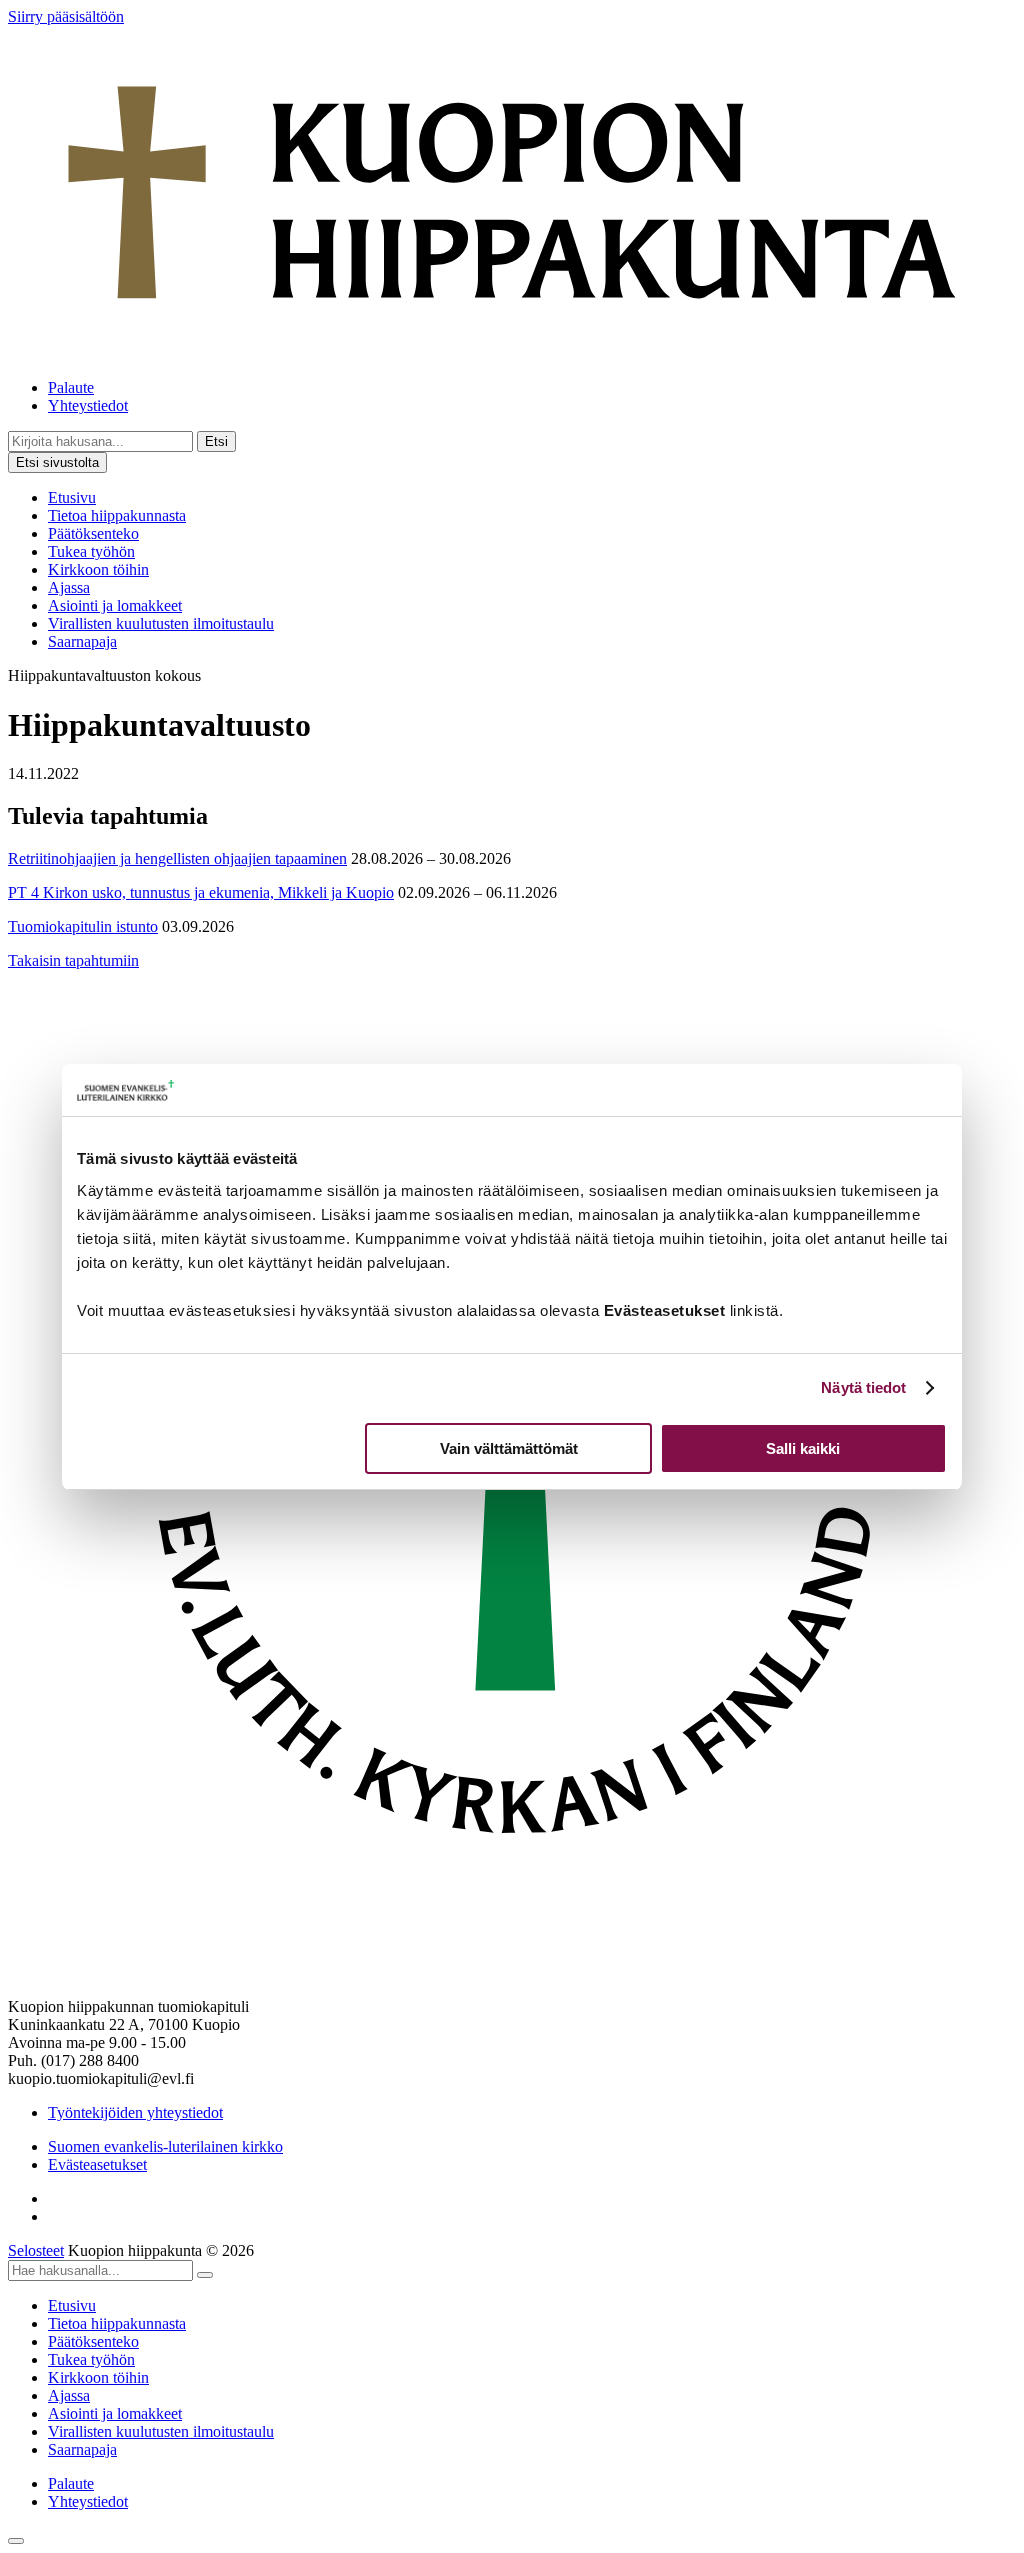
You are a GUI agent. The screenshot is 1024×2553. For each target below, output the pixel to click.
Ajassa (69, 587)
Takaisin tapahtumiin (73, 960)
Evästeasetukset (97, 2164)
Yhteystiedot (88, 405)
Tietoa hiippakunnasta (117, 515)
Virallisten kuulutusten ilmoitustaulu (161, 623)
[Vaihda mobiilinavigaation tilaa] (16, 2541)
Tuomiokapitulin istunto (83, 926)
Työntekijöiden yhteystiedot (135, 2112)
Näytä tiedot (863, 1387)
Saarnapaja (82, 641)
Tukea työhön (91, 551)
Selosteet (36, 2250)
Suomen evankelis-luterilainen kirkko (165, 2146)
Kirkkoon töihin (98, 569)
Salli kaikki (803, 1448)
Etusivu (72, 497)
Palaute (71, 387)
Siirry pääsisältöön (66, 16)
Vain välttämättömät (509, 1448)
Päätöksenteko (93, 533)
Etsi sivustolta (57, 462)
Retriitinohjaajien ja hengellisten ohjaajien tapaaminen (177, 858)
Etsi (216, 441)
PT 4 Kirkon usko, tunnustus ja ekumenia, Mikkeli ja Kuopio (201, 892)
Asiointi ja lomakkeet (115, 605)
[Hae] (205, 2275)
